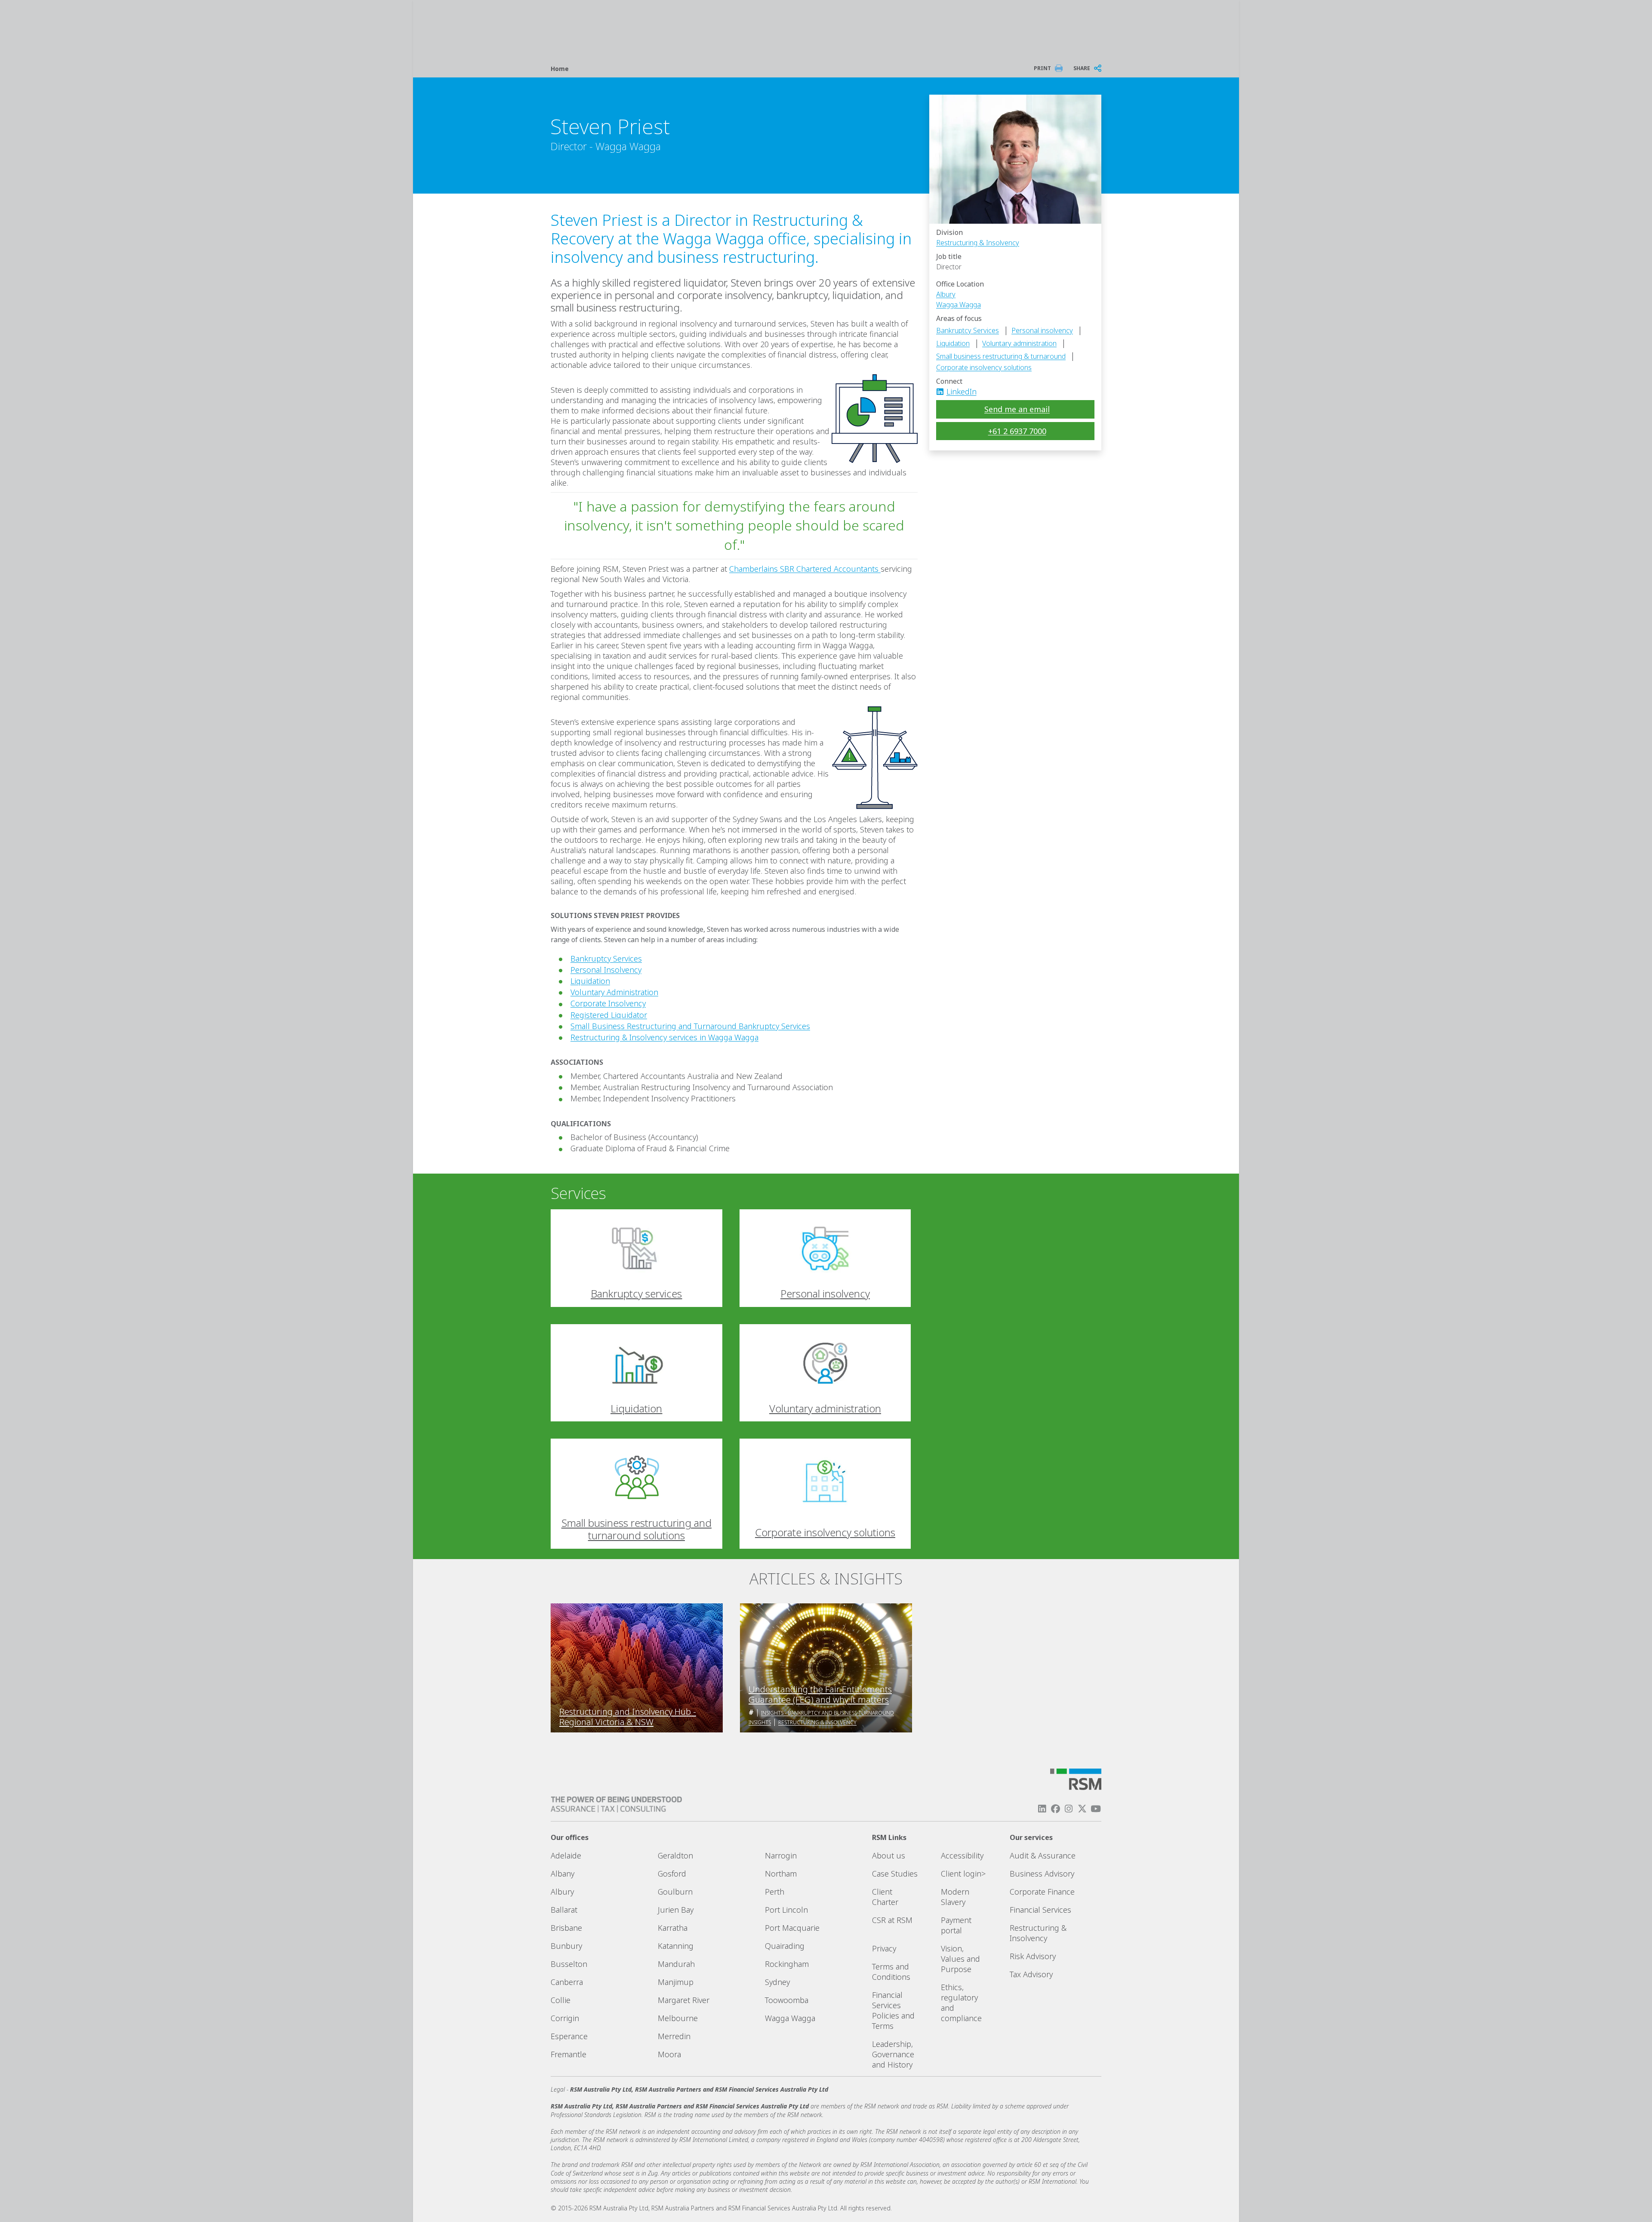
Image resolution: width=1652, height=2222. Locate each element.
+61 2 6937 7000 (1017, 431)
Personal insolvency (1042, 330)
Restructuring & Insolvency (978, 243)
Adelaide (566, 1855)
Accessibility (962, 1855)
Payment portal (956, 1925)
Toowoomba (787, 2000)
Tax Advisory (1031, 1974)
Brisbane (566, 1928)
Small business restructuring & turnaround (1001, 356)
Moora (669, 2054)
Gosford (672, 1874)
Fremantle (569, 2054)
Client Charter (885, 1897)
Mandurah (676, 1964)
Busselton (569, 1964)
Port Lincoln (786, 1910)
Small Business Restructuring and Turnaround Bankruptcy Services (690, 1026)
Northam (781, 1874)
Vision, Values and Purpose (960, 1959)
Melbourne (678, 2018)
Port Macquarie (792, 1928)
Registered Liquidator (609, 1015)
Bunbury (566, 1946)
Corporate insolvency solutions (984, 367)
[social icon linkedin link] (943, 391)
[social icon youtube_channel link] (1096, 1809)
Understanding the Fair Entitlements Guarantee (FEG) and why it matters (820, 1695)
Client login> (963, 1874)
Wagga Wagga (959, 305)
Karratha (673, 1928)
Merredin (674, 2036)
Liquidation (953, 343)
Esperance (569, 2036)
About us (889, 1855)
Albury (946, 294)
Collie (561, 2000)
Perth (775, 1892)
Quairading (785, 1946)
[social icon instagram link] (1069, 1809)
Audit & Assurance (1043, 1855)
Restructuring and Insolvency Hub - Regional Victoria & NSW (628, 1717)
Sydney (777, 1982)
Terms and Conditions (891, 1972)
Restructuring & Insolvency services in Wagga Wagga (664, 1037)
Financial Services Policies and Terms (893, 2010)
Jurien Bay (676, 1910)
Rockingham (787, 1964)
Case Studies (895, 1874)
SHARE (1082, 68)
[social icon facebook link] (1055, 1809)
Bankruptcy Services (968, 330)
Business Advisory (1042, 1874)
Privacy (884, 1948)
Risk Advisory (1033, 1956)
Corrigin (565, 2018)
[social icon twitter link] (1082, 1809)
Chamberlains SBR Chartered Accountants (805, 569)
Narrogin (781, 1855)
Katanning (676, 1946)
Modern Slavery (955, 1897)
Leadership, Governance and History (893, 2054)
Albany (562, 1874)
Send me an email (1017, 409)
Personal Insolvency (606, 970)
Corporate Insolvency (608, 1003)
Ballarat (564, 1910)
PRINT (1042, 68)
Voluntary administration (1019, 343)
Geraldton (675, 1855)
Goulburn (675, 1892)
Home (560, 69)
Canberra (567, 1982)
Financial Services (1040, 1910)
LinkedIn (962, 391)
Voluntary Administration (614, 992)
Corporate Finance (1042, 1892)
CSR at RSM (892, 1920)
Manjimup (676, 1982)
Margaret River (684, 2000)
